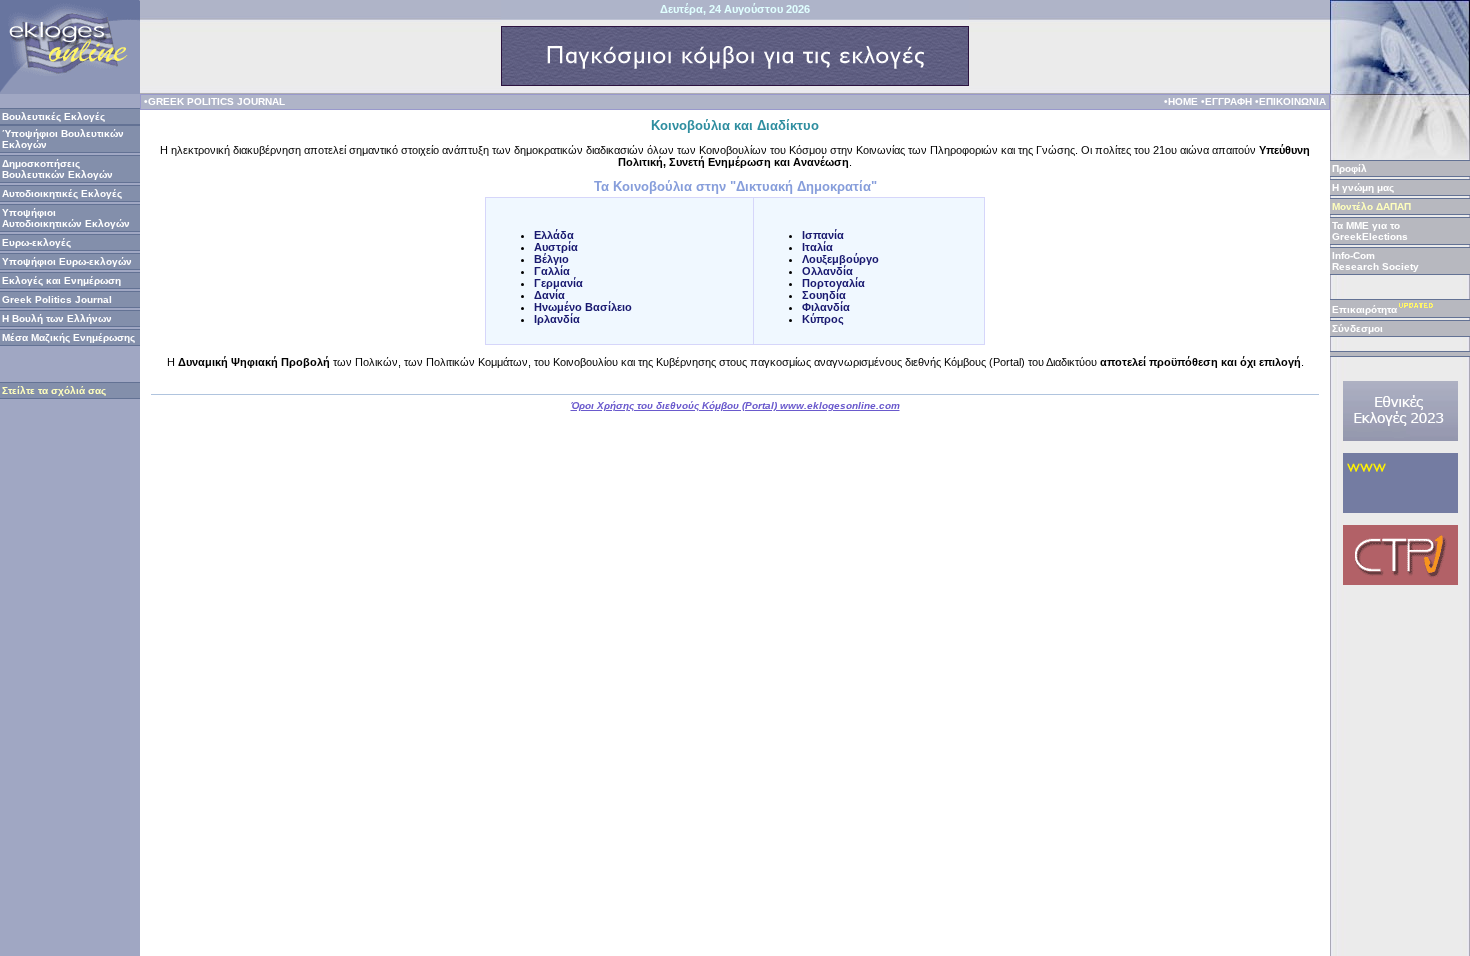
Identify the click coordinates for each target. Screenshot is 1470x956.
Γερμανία (558, 283)
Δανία (549, 295)
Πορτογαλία (833, 283)
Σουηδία (824, 295)
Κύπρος (823, 319)
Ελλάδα (554, 235)
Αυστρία (556, 247)
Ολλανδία (827, 271)
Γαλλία (552, 271)
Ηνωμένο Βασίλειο (583, 307)
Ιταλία (817, 247)
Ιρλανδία (557, 319)
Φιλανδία (826, 307)
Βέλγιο (551, 259)
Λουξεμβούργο (840, 259)
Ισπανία (823, 235)
